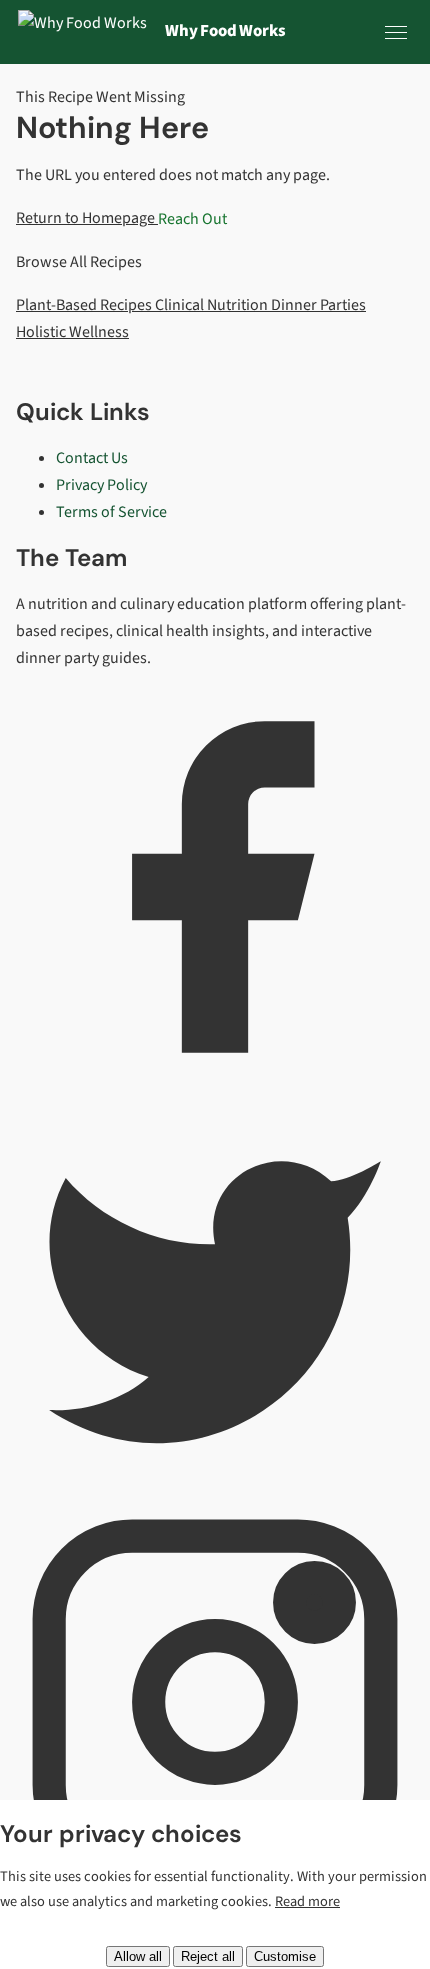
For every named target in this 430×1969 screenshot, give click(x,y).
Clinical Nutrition (213, 305)
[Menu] (396, 32)
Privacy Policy (101, 485)
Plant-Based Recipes (85, 305)
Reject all (208, 1956)
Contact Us (92, 458)
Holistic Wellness (72, 332)
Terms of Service (111, 512)
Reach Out (192, 218)
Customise (285, 1956)
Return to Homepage (87, 218)
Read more (307, 1901)
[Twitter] (215, 1488)
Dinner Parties (318, 305)
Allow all (138, 1956)
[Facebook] (215, 1081)
